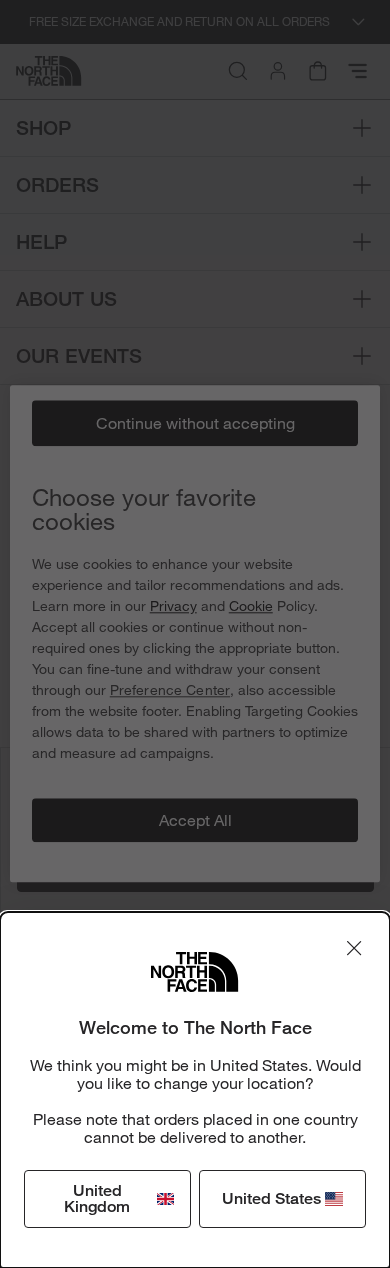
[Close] (354, 948)
